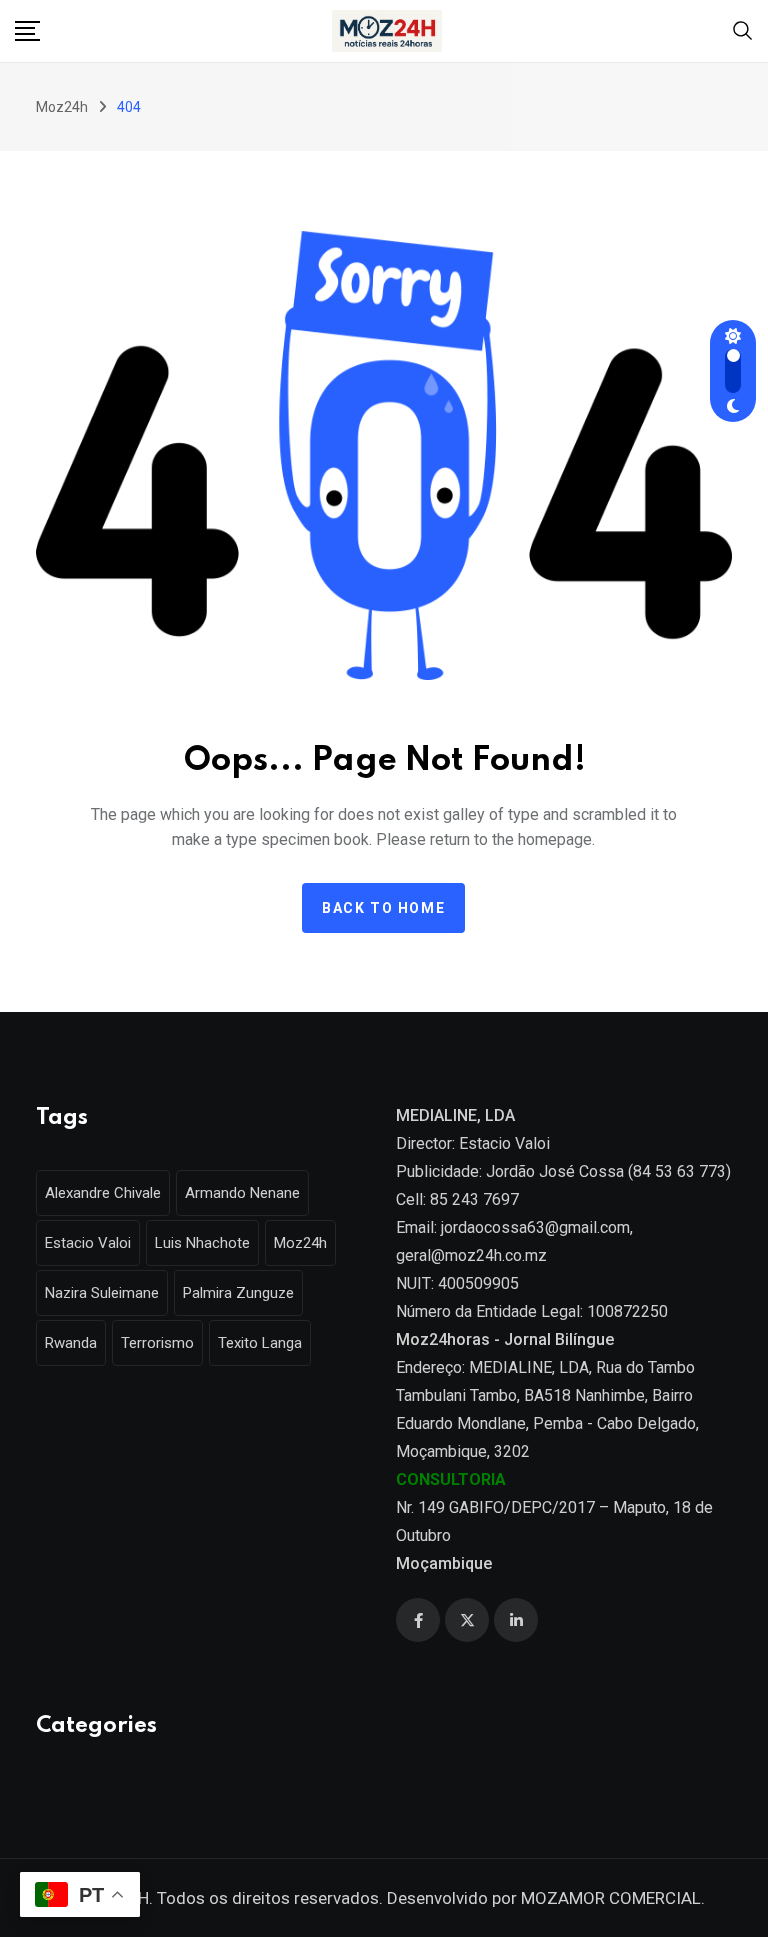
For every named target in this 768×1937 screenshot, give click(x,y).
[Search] (743, 29)
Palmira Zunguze (238, 1293)
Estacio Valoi (88, 1243)
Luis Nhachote (202, 1243)
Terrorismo (157, 1343)
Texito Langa (260, 1343)
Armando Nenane (242, 1193)
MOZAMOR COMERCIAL (611, 1898)
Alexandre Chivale (103, 1193)
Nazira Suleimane (102, 1293)
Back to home (383, 908)
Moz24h (300, 1243)
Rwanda (71, 1343)
